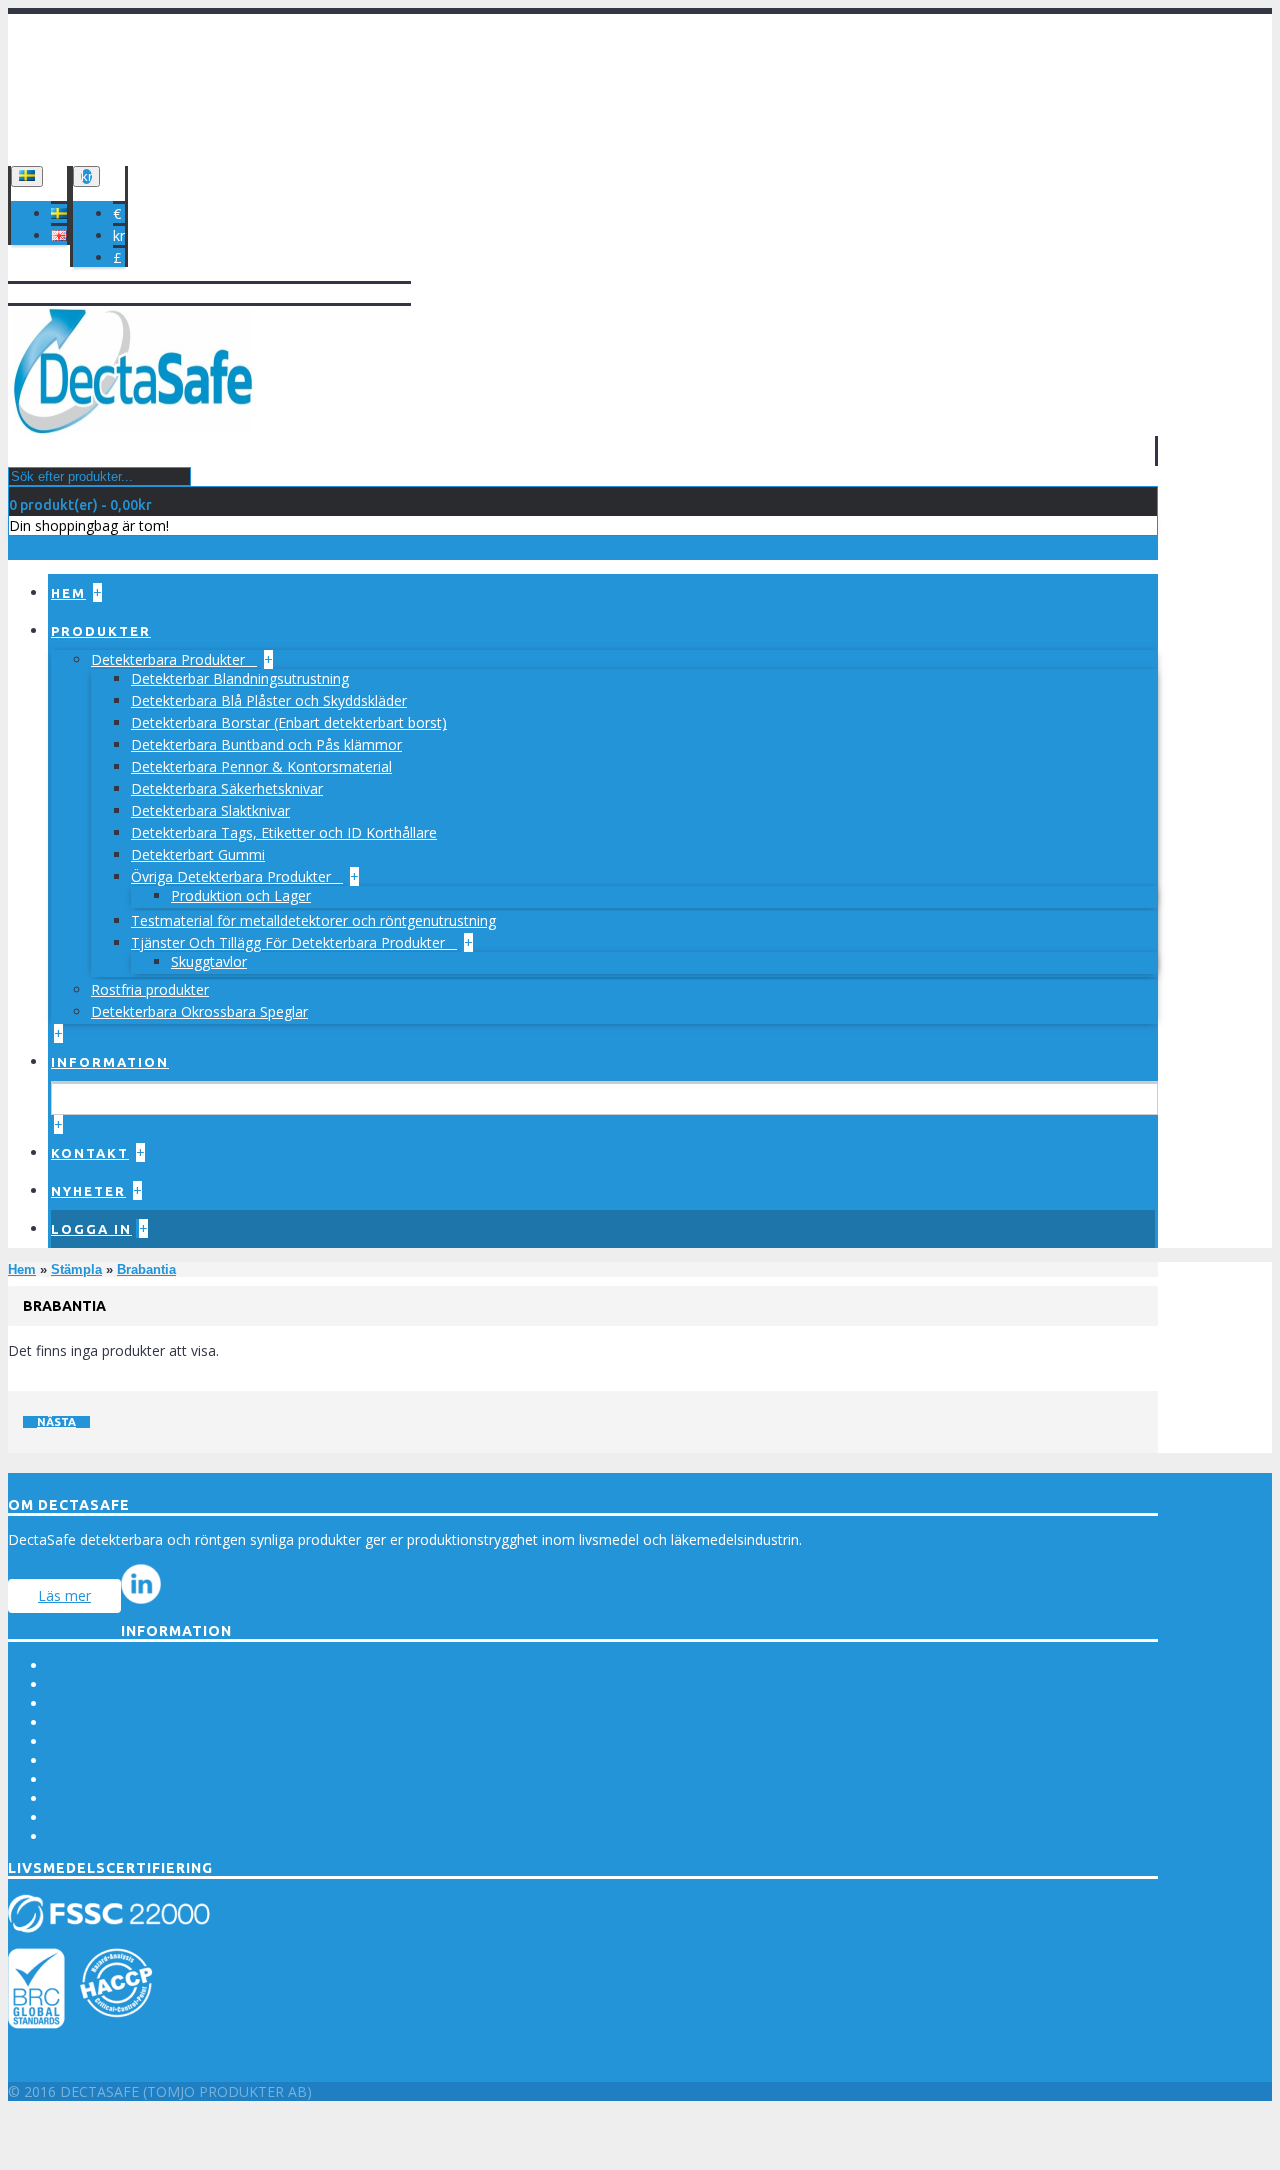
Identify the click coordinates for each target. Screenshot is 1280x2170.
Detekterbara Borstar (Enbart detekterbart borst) (289, 722)
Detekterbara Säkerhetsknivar (227, 788)
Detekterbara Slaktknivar (210, 810)
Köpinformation (99, 1703)
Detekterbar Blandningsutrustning (240, 678)
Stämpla (76, 1269)
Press (66, 1665)
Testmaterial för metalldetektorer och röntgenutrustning (313, 920)
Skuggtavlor (209, 961)
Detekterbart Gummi (198, 854)
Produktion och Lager (241, 895)
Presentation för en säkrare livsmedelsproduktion (207, 1798)
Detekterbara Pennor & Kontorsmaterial (261, 766)
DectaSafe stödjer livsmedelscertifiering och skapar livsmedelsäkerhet (274, 1760)
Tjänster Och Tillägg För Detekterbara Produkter (290, 942)
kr (119, 235)
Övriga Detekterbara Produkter (233, 876)
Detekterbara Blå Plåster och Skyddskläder (269, 700)
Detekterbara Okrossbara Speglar (199, 1011)
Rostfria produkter (150, 989)
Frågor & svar (92, 1741)
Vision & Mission (101, 1684)
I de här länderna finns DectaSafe (156, 1817)
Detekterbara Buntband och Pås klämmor (266, 744)
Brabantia (146, 1269)
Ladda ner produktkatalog (131, 1836)
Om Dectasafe (95, 1722)
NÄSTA (56, 1422)
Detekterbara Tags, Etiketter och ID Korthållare (284, 832)
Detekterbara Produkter (170, 659)
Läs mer (64, 1595)
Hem (22, 1269)
